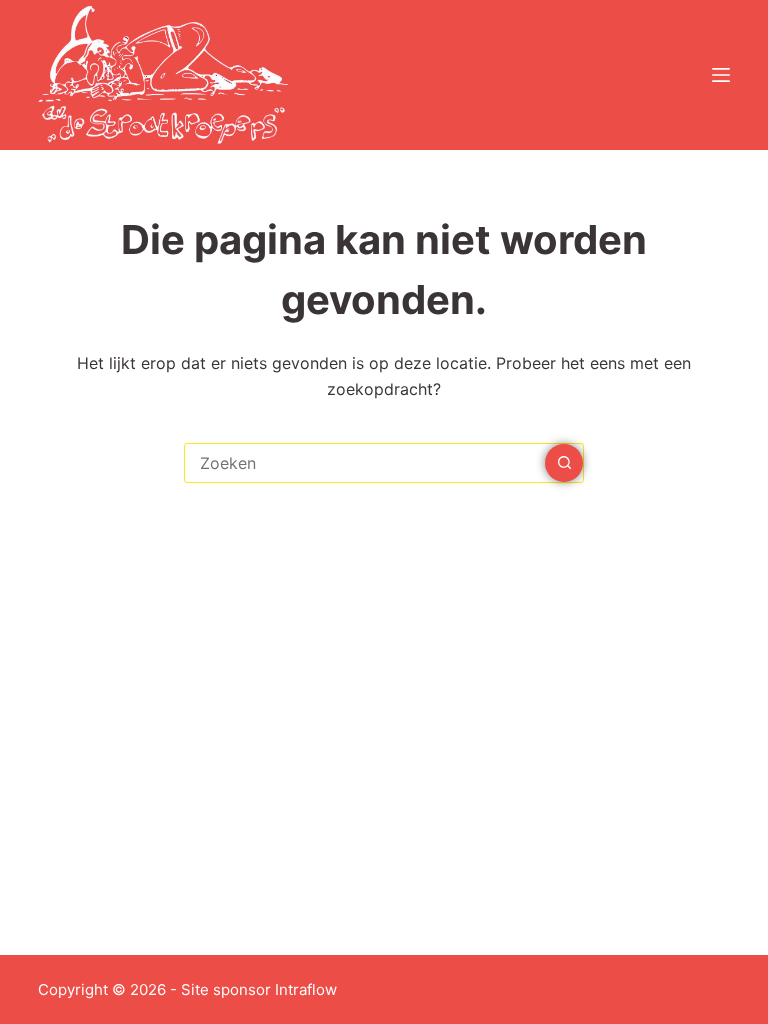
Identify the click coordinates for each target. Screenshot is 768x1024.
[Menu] (721, 75)
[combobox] (365, 463)
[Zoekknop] (564, 463)
